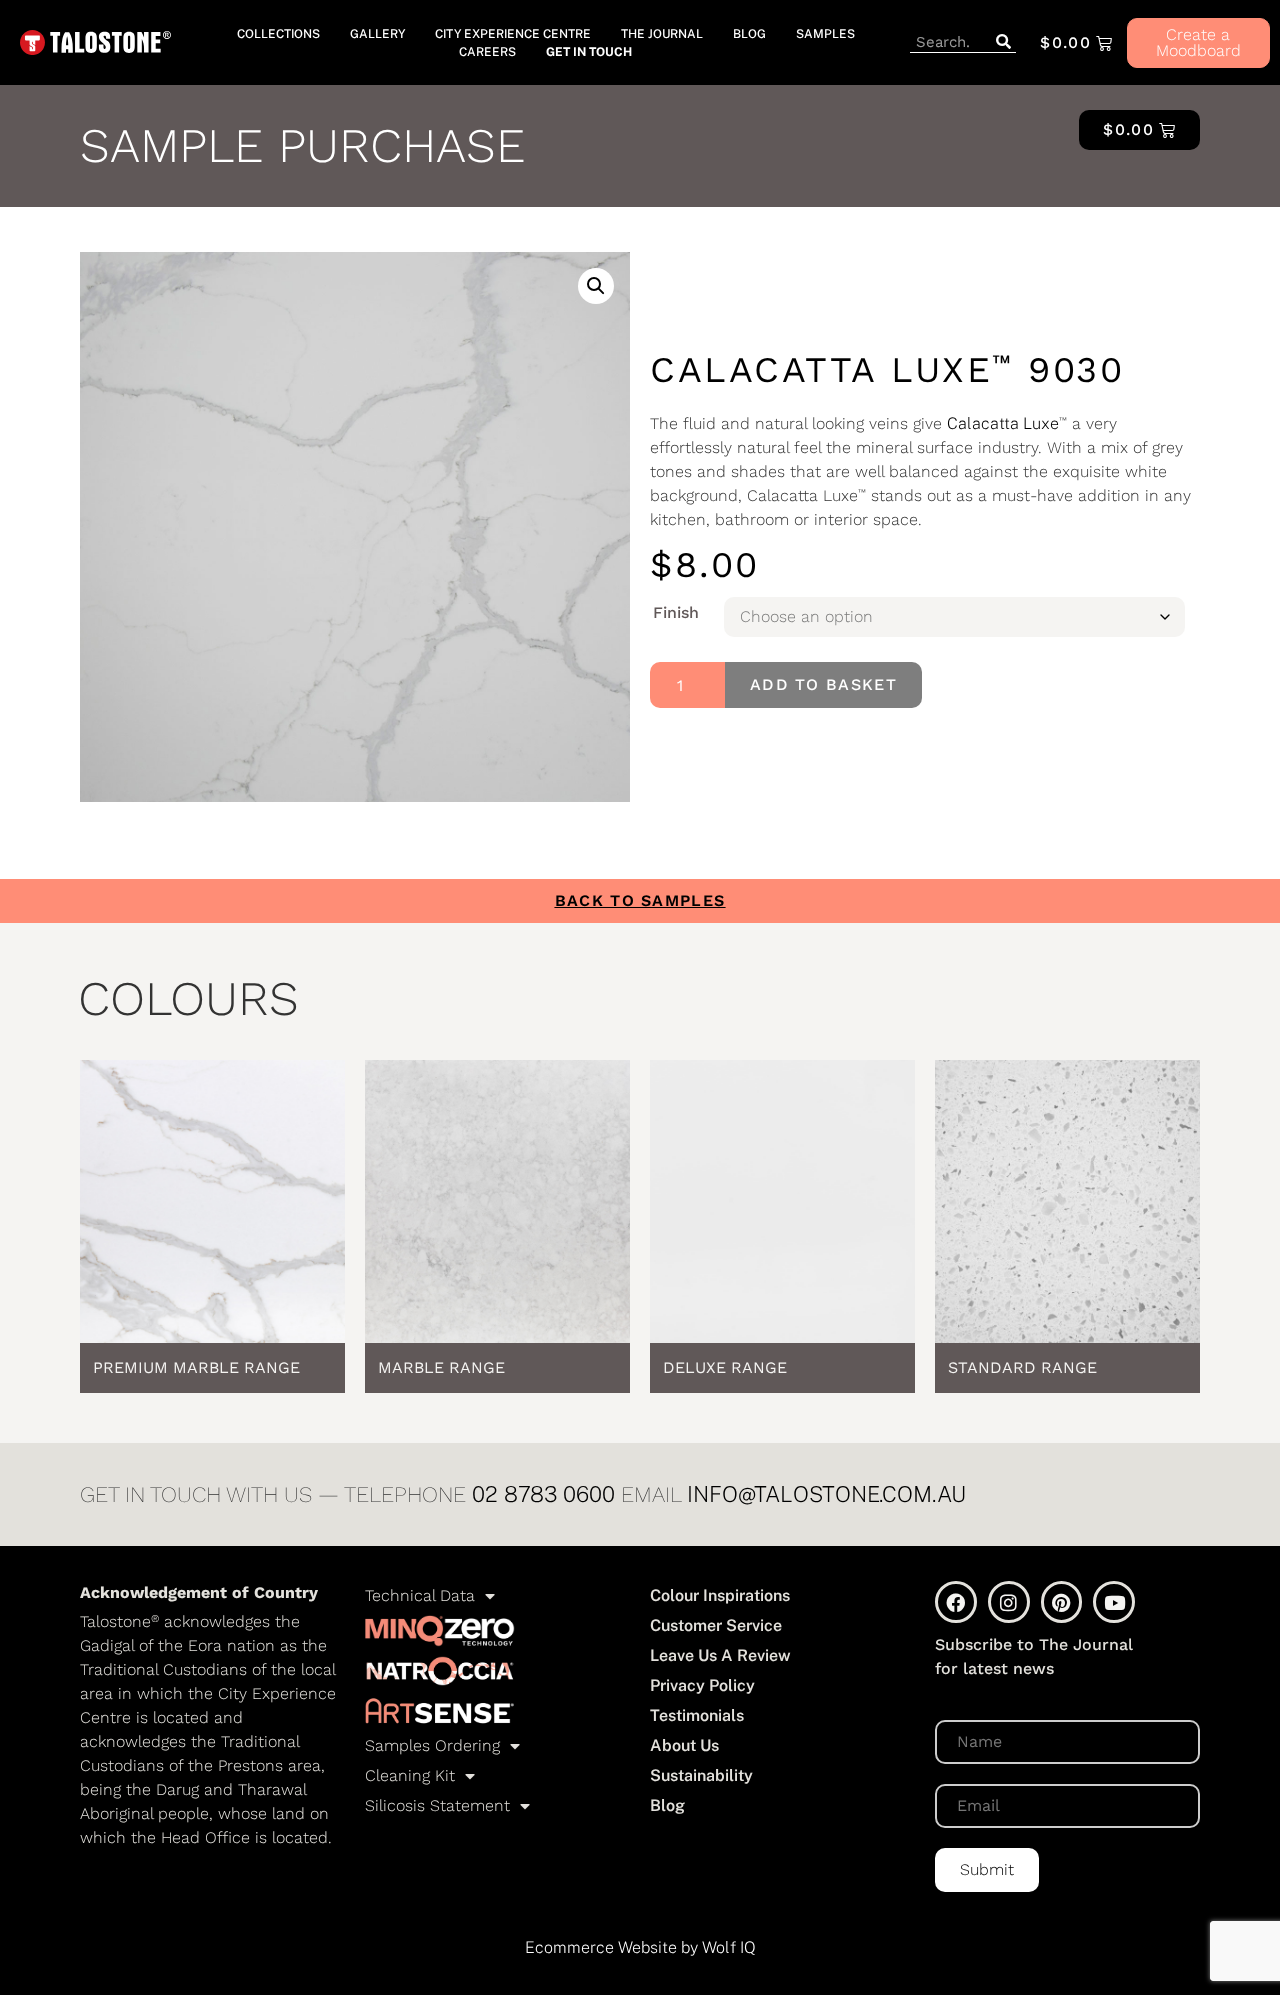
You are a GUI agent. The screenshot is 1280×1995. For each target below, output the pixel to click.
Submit (987, 1869)
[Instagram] (1009, 1602)
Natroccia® (440, 1671)
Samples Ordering (432, 1745)
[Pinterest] (1062, 1602)
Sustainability (701, 1775)
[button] (596, 286)
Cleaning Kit (410, 1775)
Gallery (377, 34)
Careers (487, 52)
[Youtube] (1114, 1602)
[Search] (1003, 42)
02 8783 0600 (543, 1494)
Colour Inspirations (720, 1595)
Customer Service (716, 1625)
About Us (684, 1745)
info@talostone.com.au (826, 1494)
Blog (749, 34)
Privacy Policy (702, 1685)
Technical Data (420, 1595)
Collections (278, 34)
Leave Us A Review (720, 1655)
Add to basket (823, 684)
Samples (825, 34)
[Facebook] (956, 1602)
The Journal (662, 34)
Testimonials (697, 1715)
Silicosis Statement (437, 1805)
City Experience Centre (513, 34)
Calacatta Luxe (1003, 423)
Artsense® (440, 1711)
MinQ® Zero (440, 1631)
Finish (676, 613)
